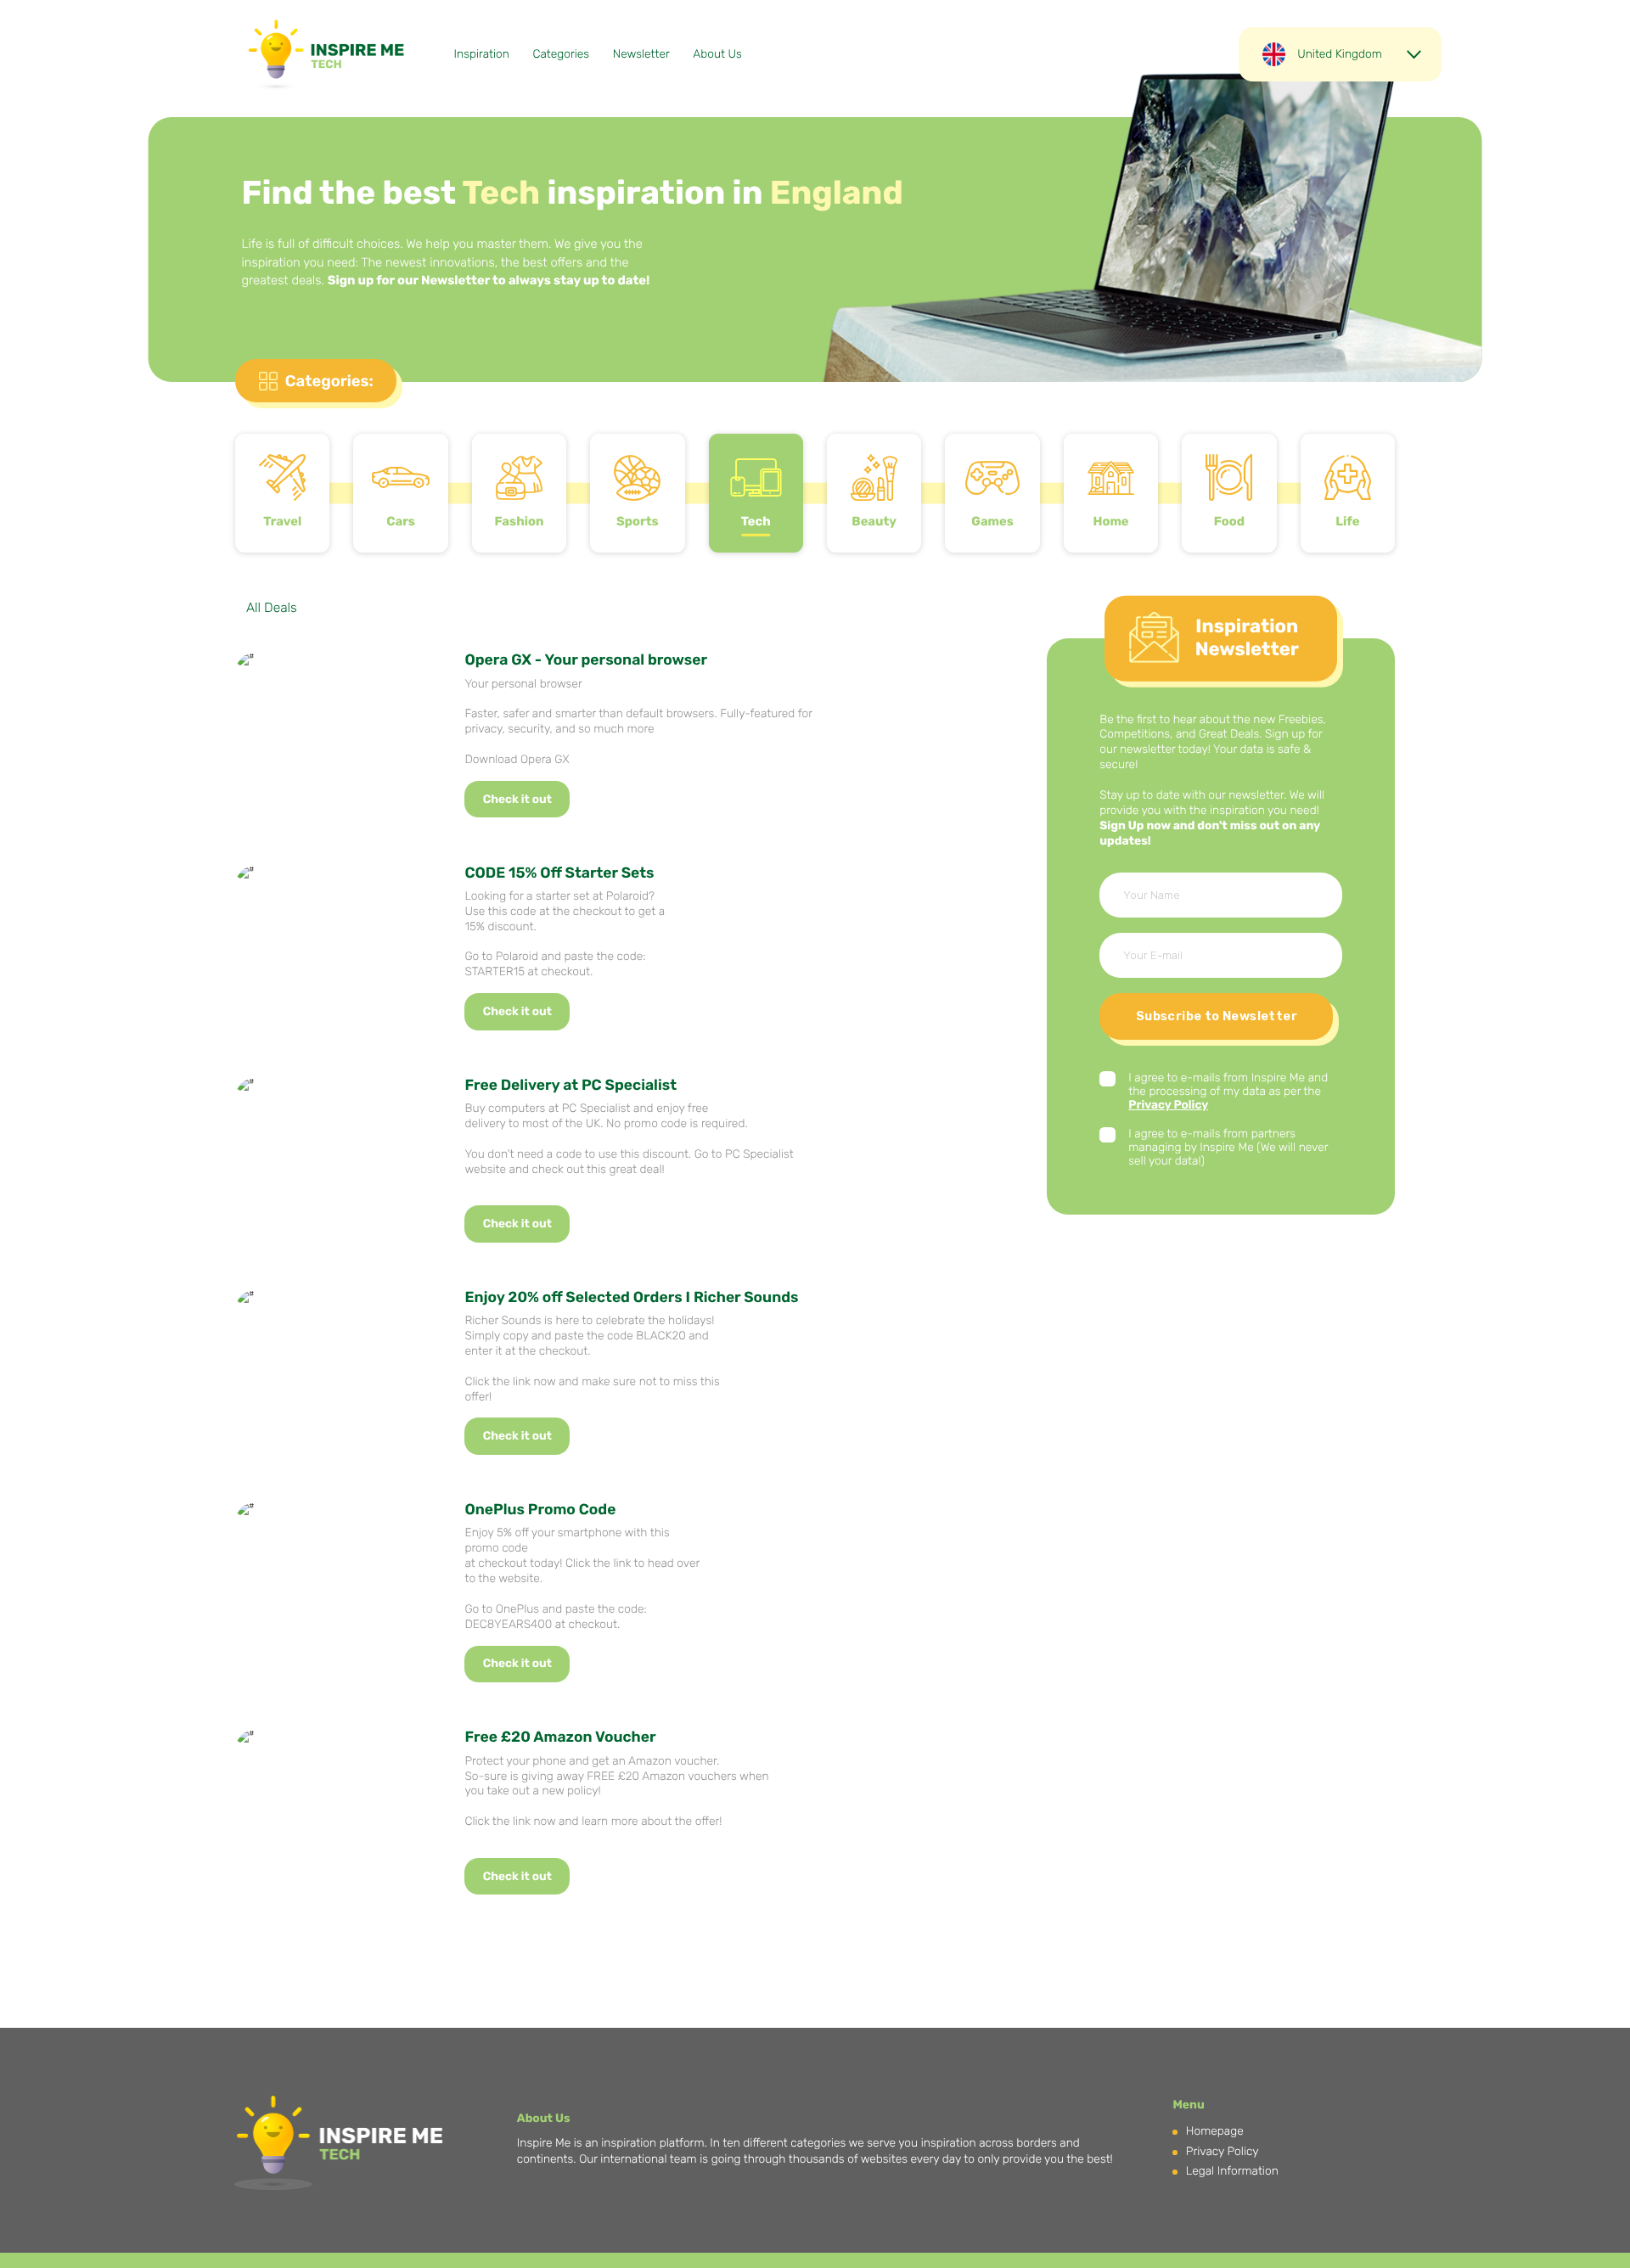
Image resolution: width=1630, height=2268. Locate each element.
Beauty (874, 521)
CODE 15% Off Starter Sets (559, 873)
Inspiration (482, 54)
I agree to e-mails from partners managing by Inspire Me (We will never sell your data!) (1228, 1148)
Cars (401, 521)
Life (1347, 521)
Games (992, 521)
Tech (756, 521)
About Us (717, 54)
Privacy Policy (1168, 1105)
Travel (282, 521)
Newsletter (641, 54)
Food (1229, 521)
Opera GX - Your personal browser (586, 660)
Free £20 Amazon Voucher (560, 1737)
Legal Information (1232, 2171)
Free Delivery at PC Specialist (570, 1086)
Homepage (1215, 2131)
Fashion (520, 521)
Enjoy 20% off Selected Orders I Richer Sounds (631, 1298)
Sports (638, 521)
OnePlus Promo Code (540, 1510)
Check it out (517, 800)
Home (1110, 521)
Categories (561, 54)
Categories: (329, 381)
